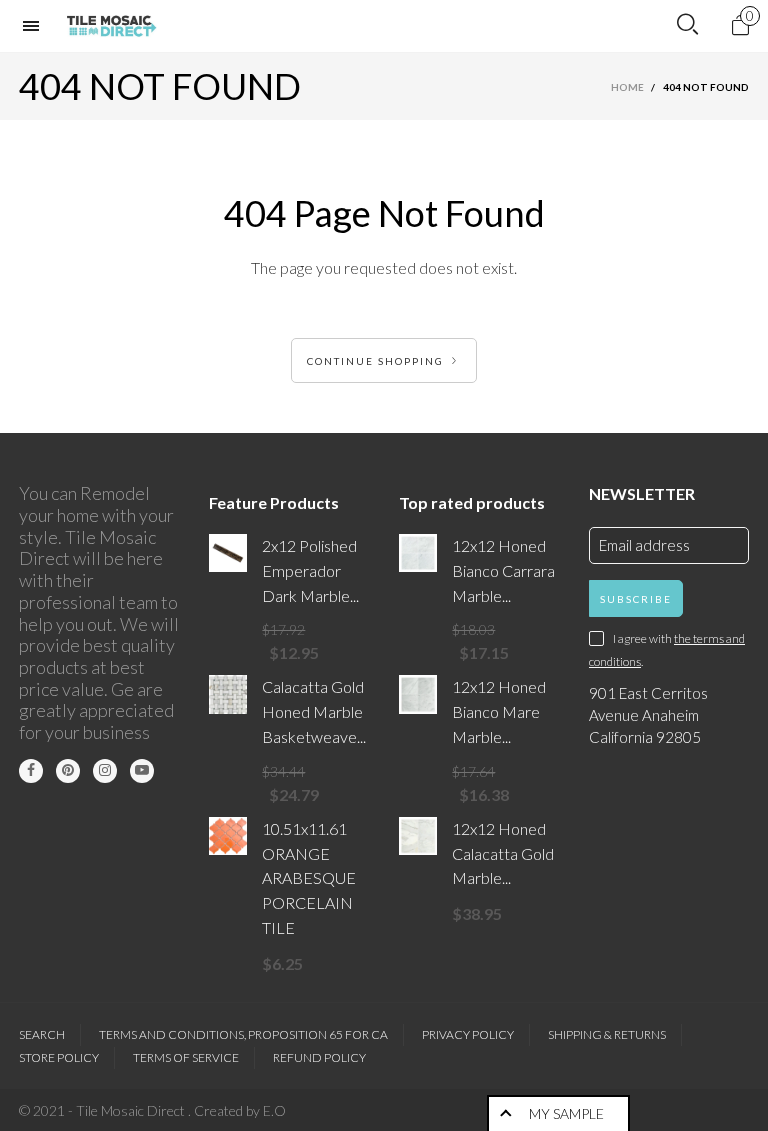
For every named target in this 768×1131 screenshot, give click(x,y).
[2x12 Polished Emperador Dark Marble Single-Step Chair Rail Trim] (228, 553)
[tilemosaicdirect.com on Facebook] (31, 771)
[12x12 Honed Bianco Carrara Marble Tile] (418, 553)
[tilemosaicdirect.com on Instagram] (105, 771)
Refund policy (319, 1057)
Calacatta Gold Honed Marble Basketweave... (314, 711)
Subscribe (636, 599)
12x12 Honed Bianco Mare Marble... (499, 711)
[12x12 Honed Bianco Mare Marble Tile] (418, 694)
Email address (644, 545)
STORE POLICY (59, 1057)
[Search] (687, 25)
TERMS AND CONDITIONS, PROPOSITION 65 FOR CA (243, 1034)
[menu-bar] (36, 26)
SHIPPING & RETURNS (607, 1034)
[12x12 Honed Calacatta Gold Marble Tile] (418, 836)
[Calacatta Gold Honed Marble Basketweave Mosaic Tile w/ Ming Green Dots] (228, 694)
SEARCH (42, 1034)
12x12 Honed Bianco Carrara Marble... (503, 570)
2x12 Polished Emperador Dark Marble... (310, 570)
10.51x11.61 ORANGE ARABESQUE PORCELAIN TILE (309, 878)
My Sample (566, 1113)
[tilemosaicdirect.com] (112, 26)
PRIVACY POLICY (468, 1034)
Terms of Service (186, 1057)
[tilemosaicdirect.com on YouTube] (142, 771)
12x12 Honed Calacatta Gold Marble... (503, 853)
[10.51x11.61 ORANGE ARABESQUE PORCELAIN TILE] (228, 836)
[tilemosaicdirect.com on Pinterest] (68, 771)
